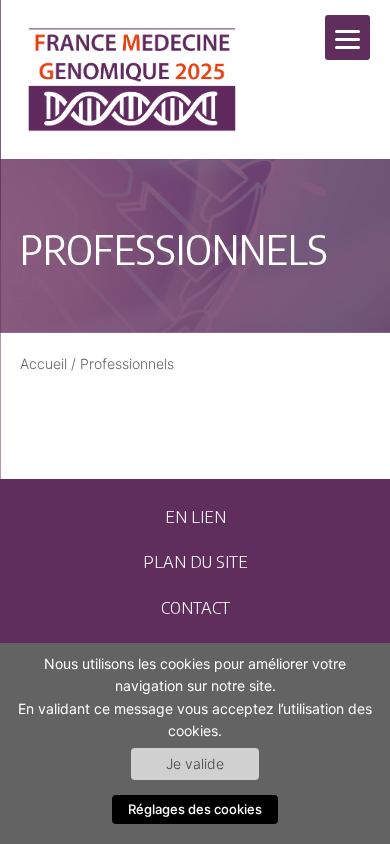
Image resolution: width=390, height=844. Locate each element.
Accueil (43, 363)
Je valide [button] (195, 763)
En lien (195, 516)
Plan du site (195, 561)
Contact (195, 607)
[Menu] (347, 37)
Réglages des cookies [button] (195, 809)
